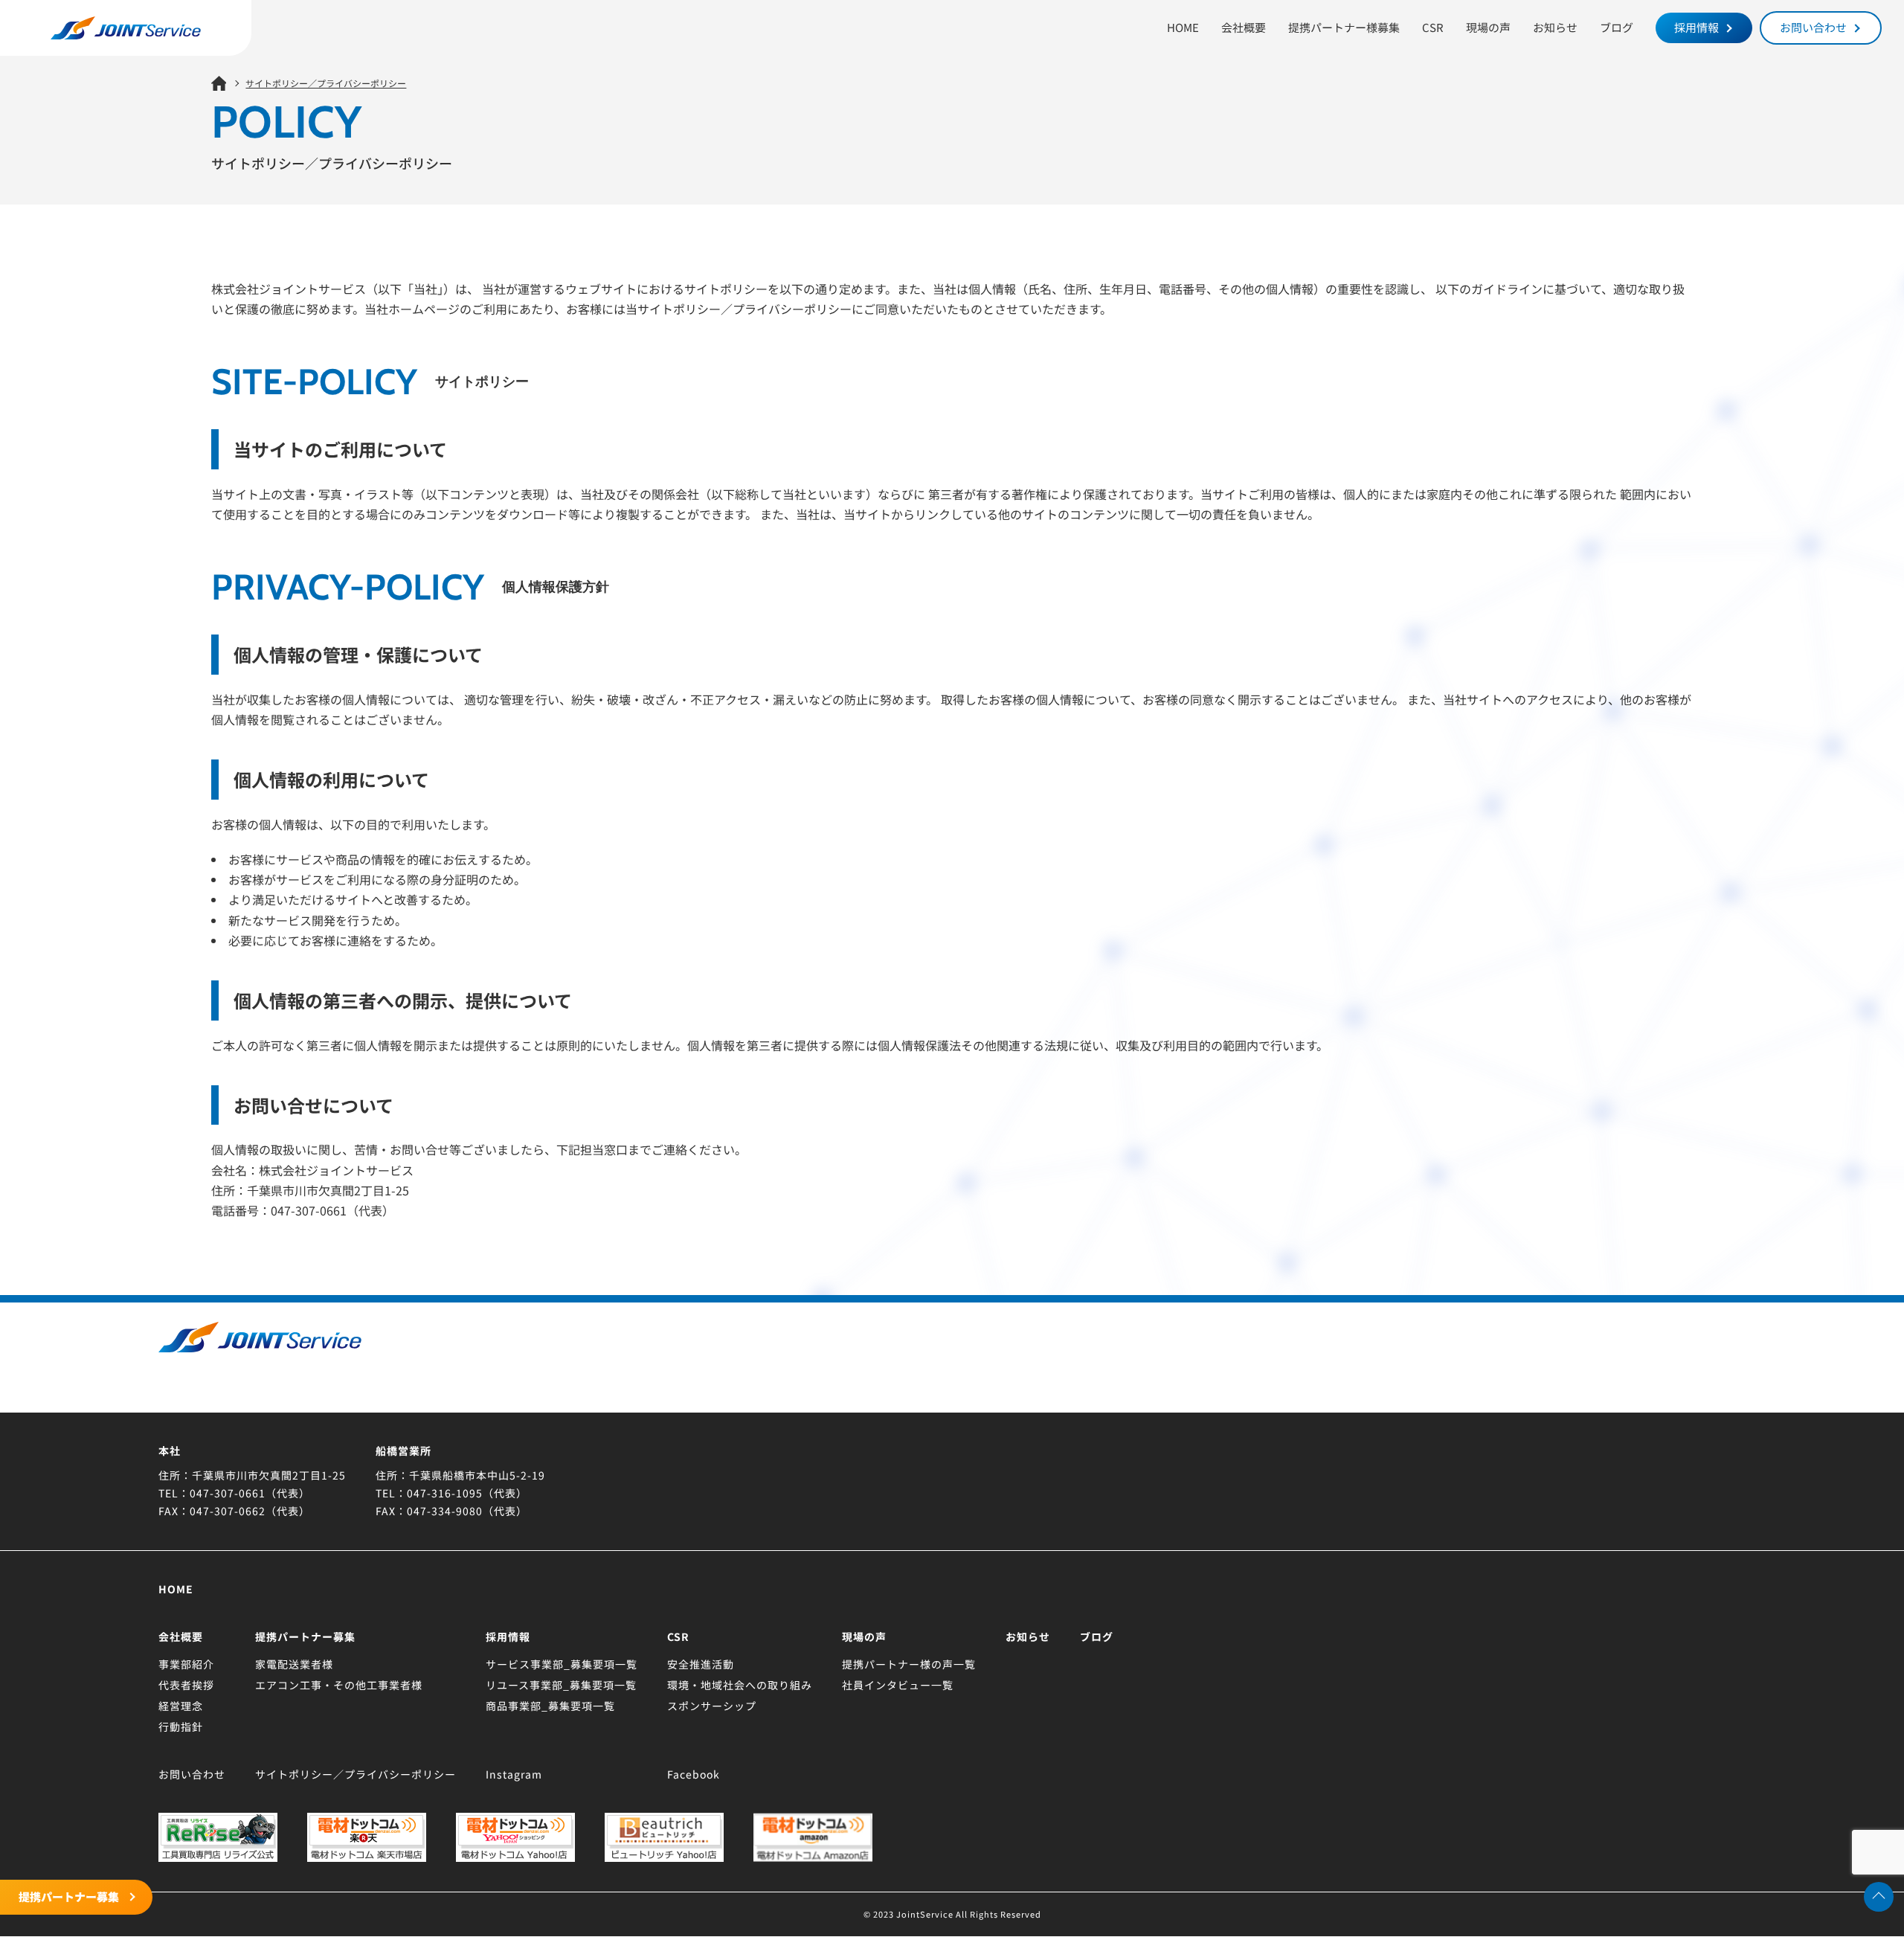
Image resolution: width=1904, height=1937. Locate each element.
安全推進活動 (701, 1664)
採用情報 (1696, 27)
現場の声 (1488, 27)
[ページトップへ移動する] (1879, 1897)
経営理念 (181, 1706)
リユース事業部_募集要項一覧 (561, 1685)
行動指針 (181, 1726)
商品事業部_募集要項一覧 (550, 1706)
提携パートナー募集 (69, 1896)
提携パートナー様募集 (1344, 27)
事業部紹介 (186, 1664)
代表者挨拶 (186, 1685)
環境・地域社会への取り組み (740, 1685)
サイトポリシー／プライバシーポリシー (356, 1774)
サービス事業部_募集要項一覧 (562, 1664)
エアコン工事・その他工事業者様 (339, 1685)
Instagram (514, 1774)
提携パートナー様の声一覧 (909, 1664)
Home (176, 1589)
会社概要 (1244, 27)
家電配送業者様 (294, 1664)
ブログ (1617, 27)
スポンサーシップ (712, 1706)
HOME (1183, 27)
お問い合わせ (1813, 27)
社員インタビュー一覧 (898, 1685)
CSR (1433, 27)
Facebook (694, 1774)
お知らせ (1555, 27)
